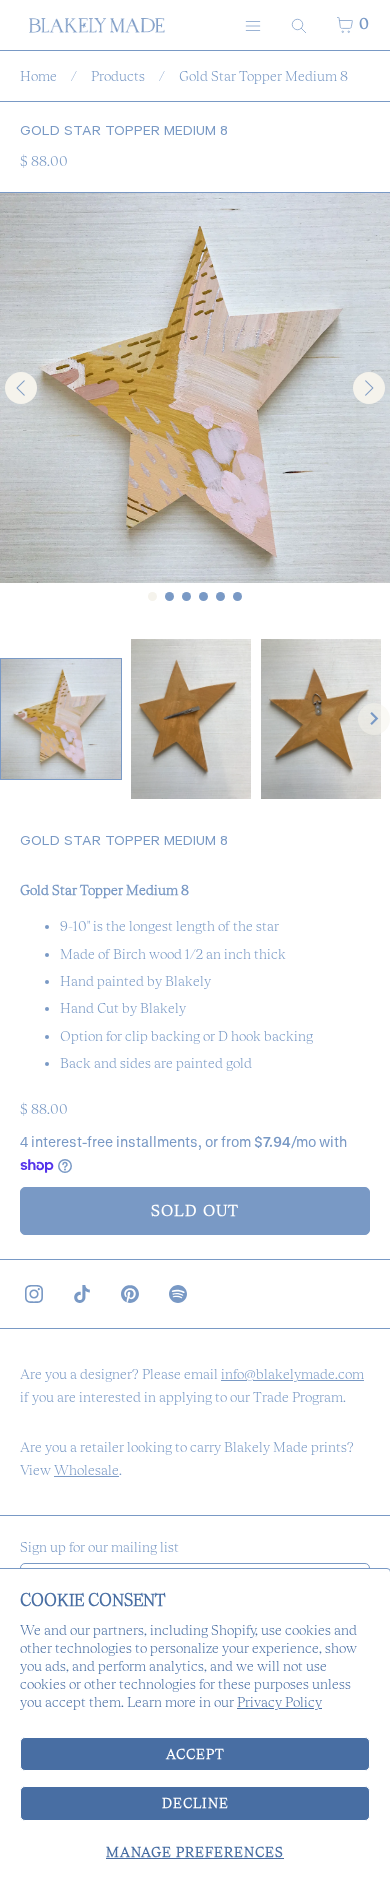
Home (38, 76)
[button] (61, 719)
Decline (195, 1803)
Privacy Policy (279, 1702)
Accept (195, 1754)
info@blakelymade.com (292, 1374)
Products (118, 76)
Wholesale (86, 1470)
